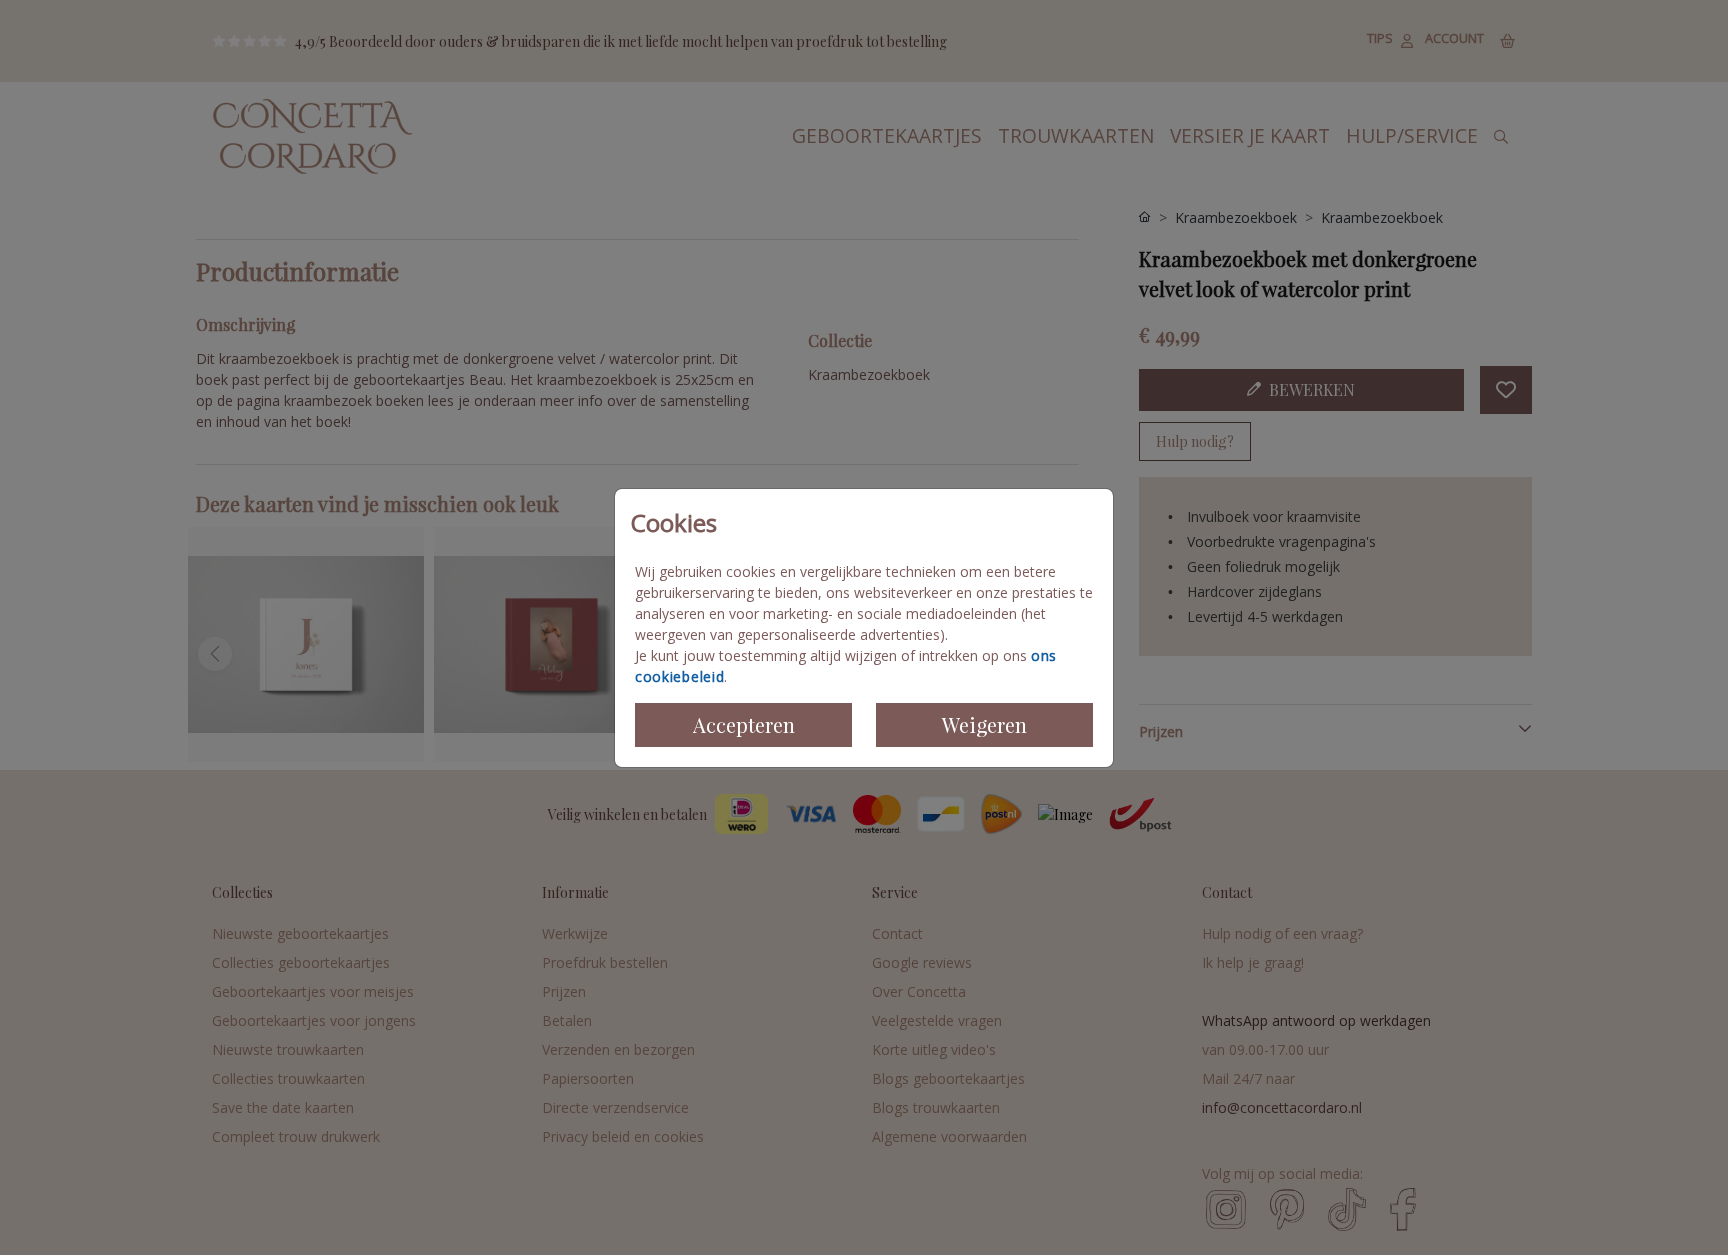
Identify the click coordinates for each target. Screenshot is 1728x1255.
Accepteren (744, 724)
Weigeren (984, 724)
